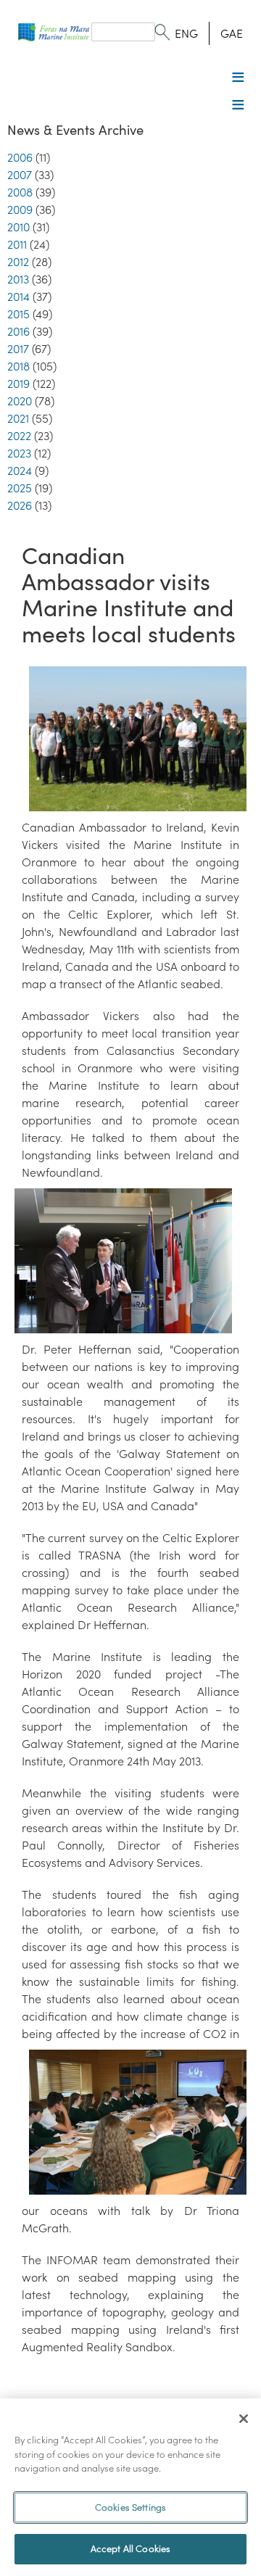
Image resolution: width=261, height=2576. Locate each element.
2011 (17, 244)
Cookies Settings (130, 2507)
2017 (18, 349)
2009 (20, 210)
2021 (18, 418)
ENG (186, 33)
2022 (19, 436)
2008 (20, 192)
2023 (19, 453)
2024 (20, 471)
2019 (18, 384)
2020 (20, 401)
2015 (18, 314)
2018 (18, 366)
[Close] (244, 2419)
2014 (18, 297)
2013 (18, 279)
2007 (20, 175)
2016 (18, 331)
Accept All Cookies (130, 2549)
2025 (20, 488)
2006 (20, 157)
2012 (18, 262)
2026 (20, 505)
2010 (18, 227)
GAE (232, 33)
